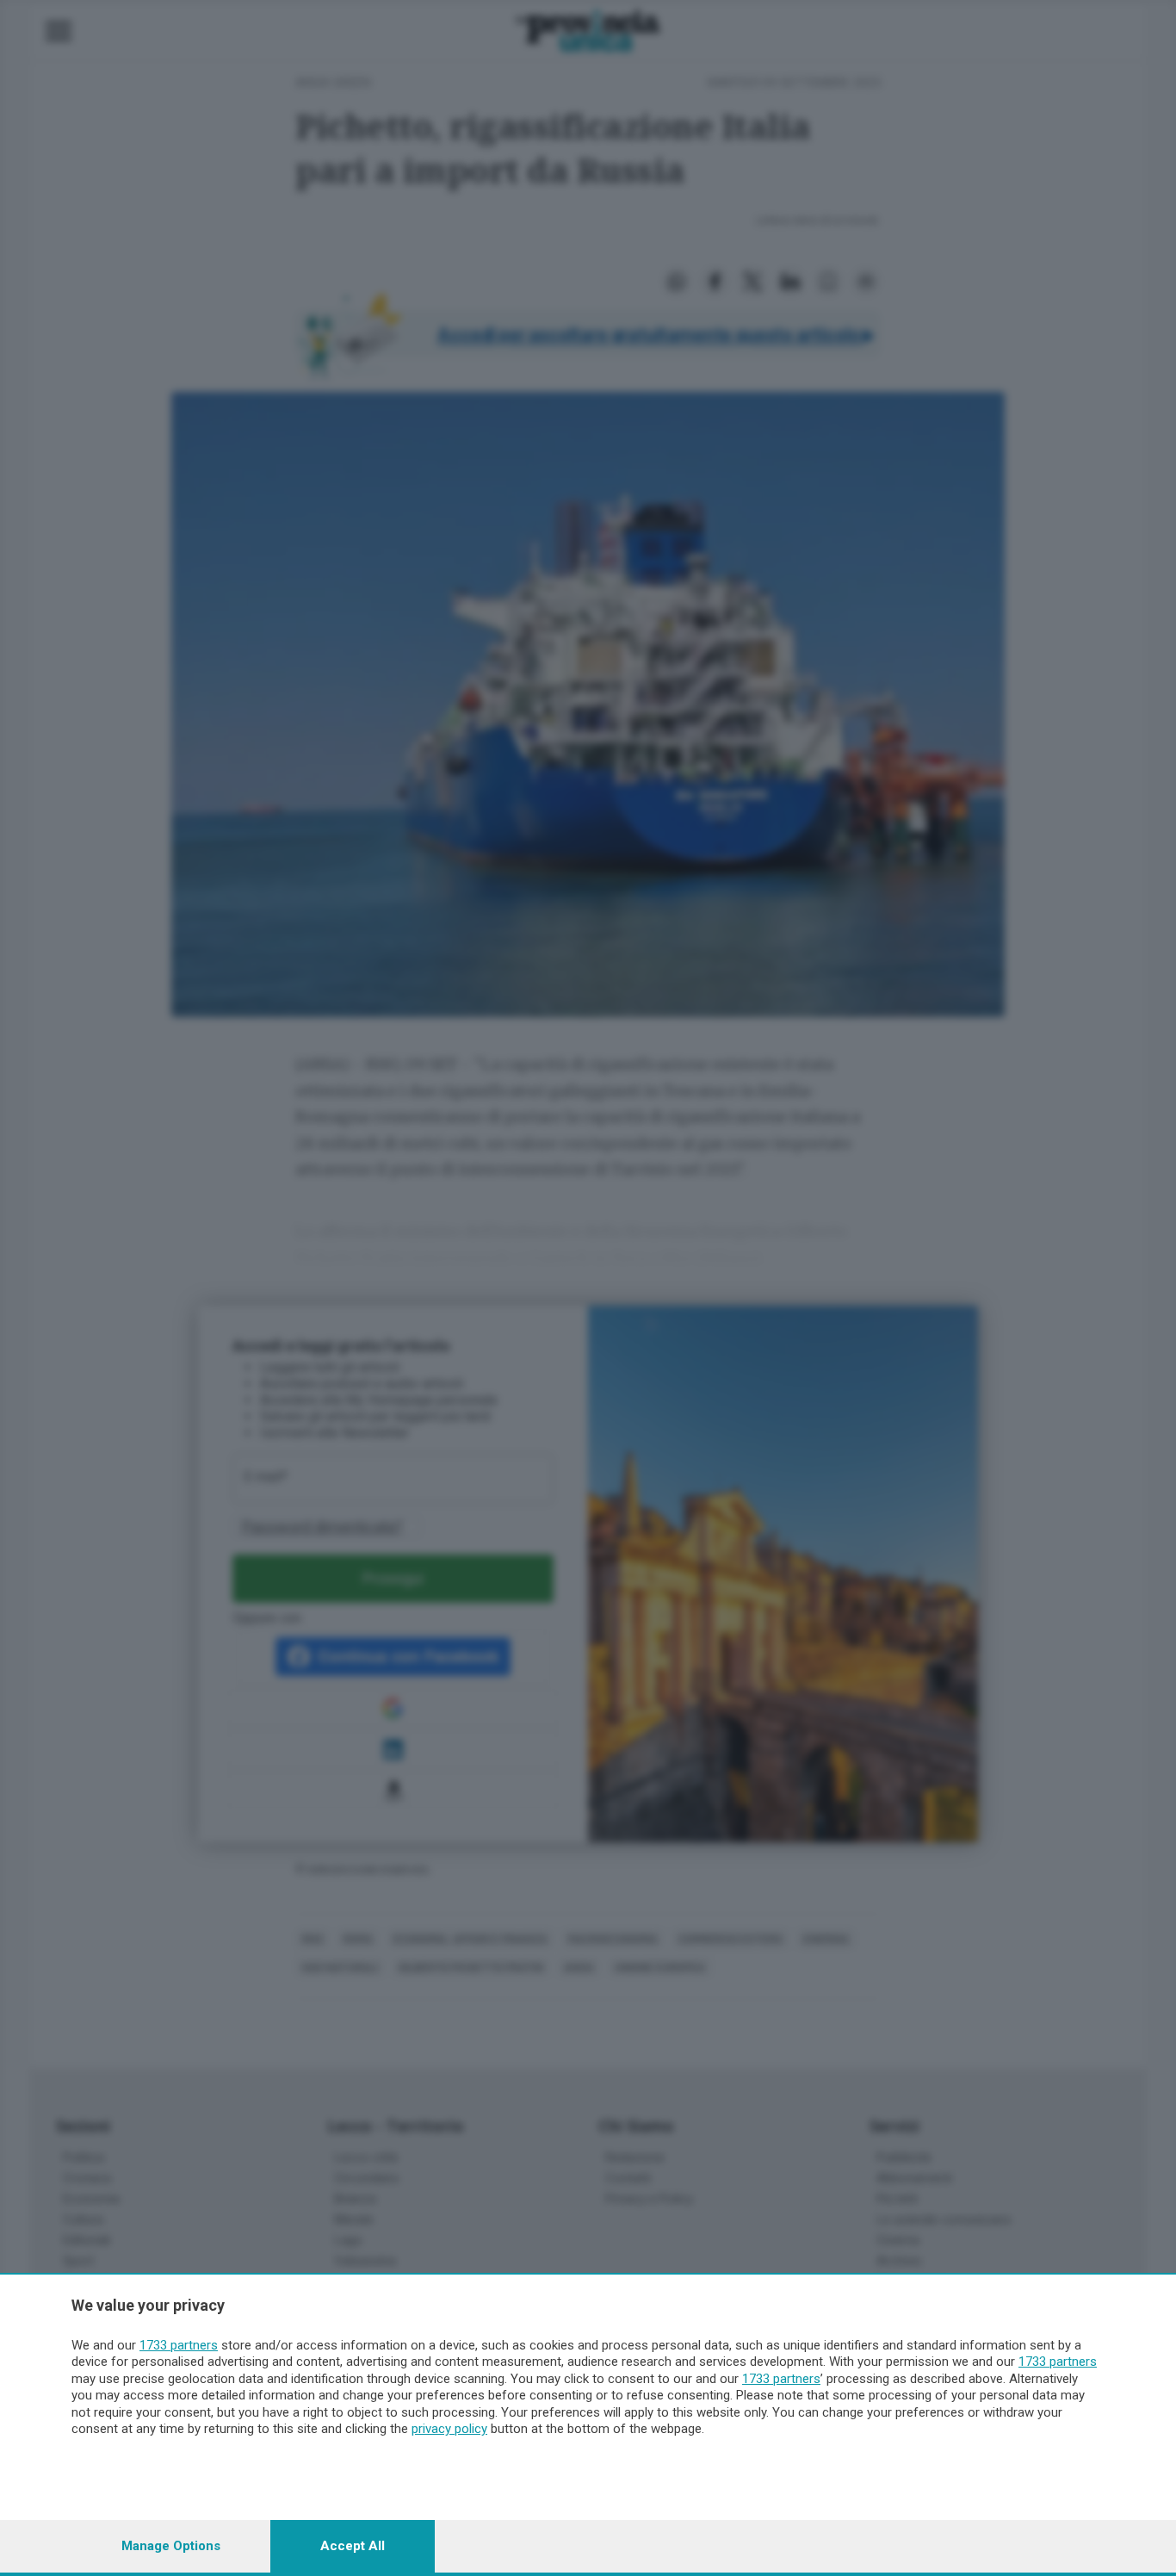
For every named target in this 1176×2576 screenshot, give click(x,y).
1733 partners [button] (179, 2345)
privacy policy (449, 2429)
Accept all (353, 2546)
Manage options (171, 2546)
